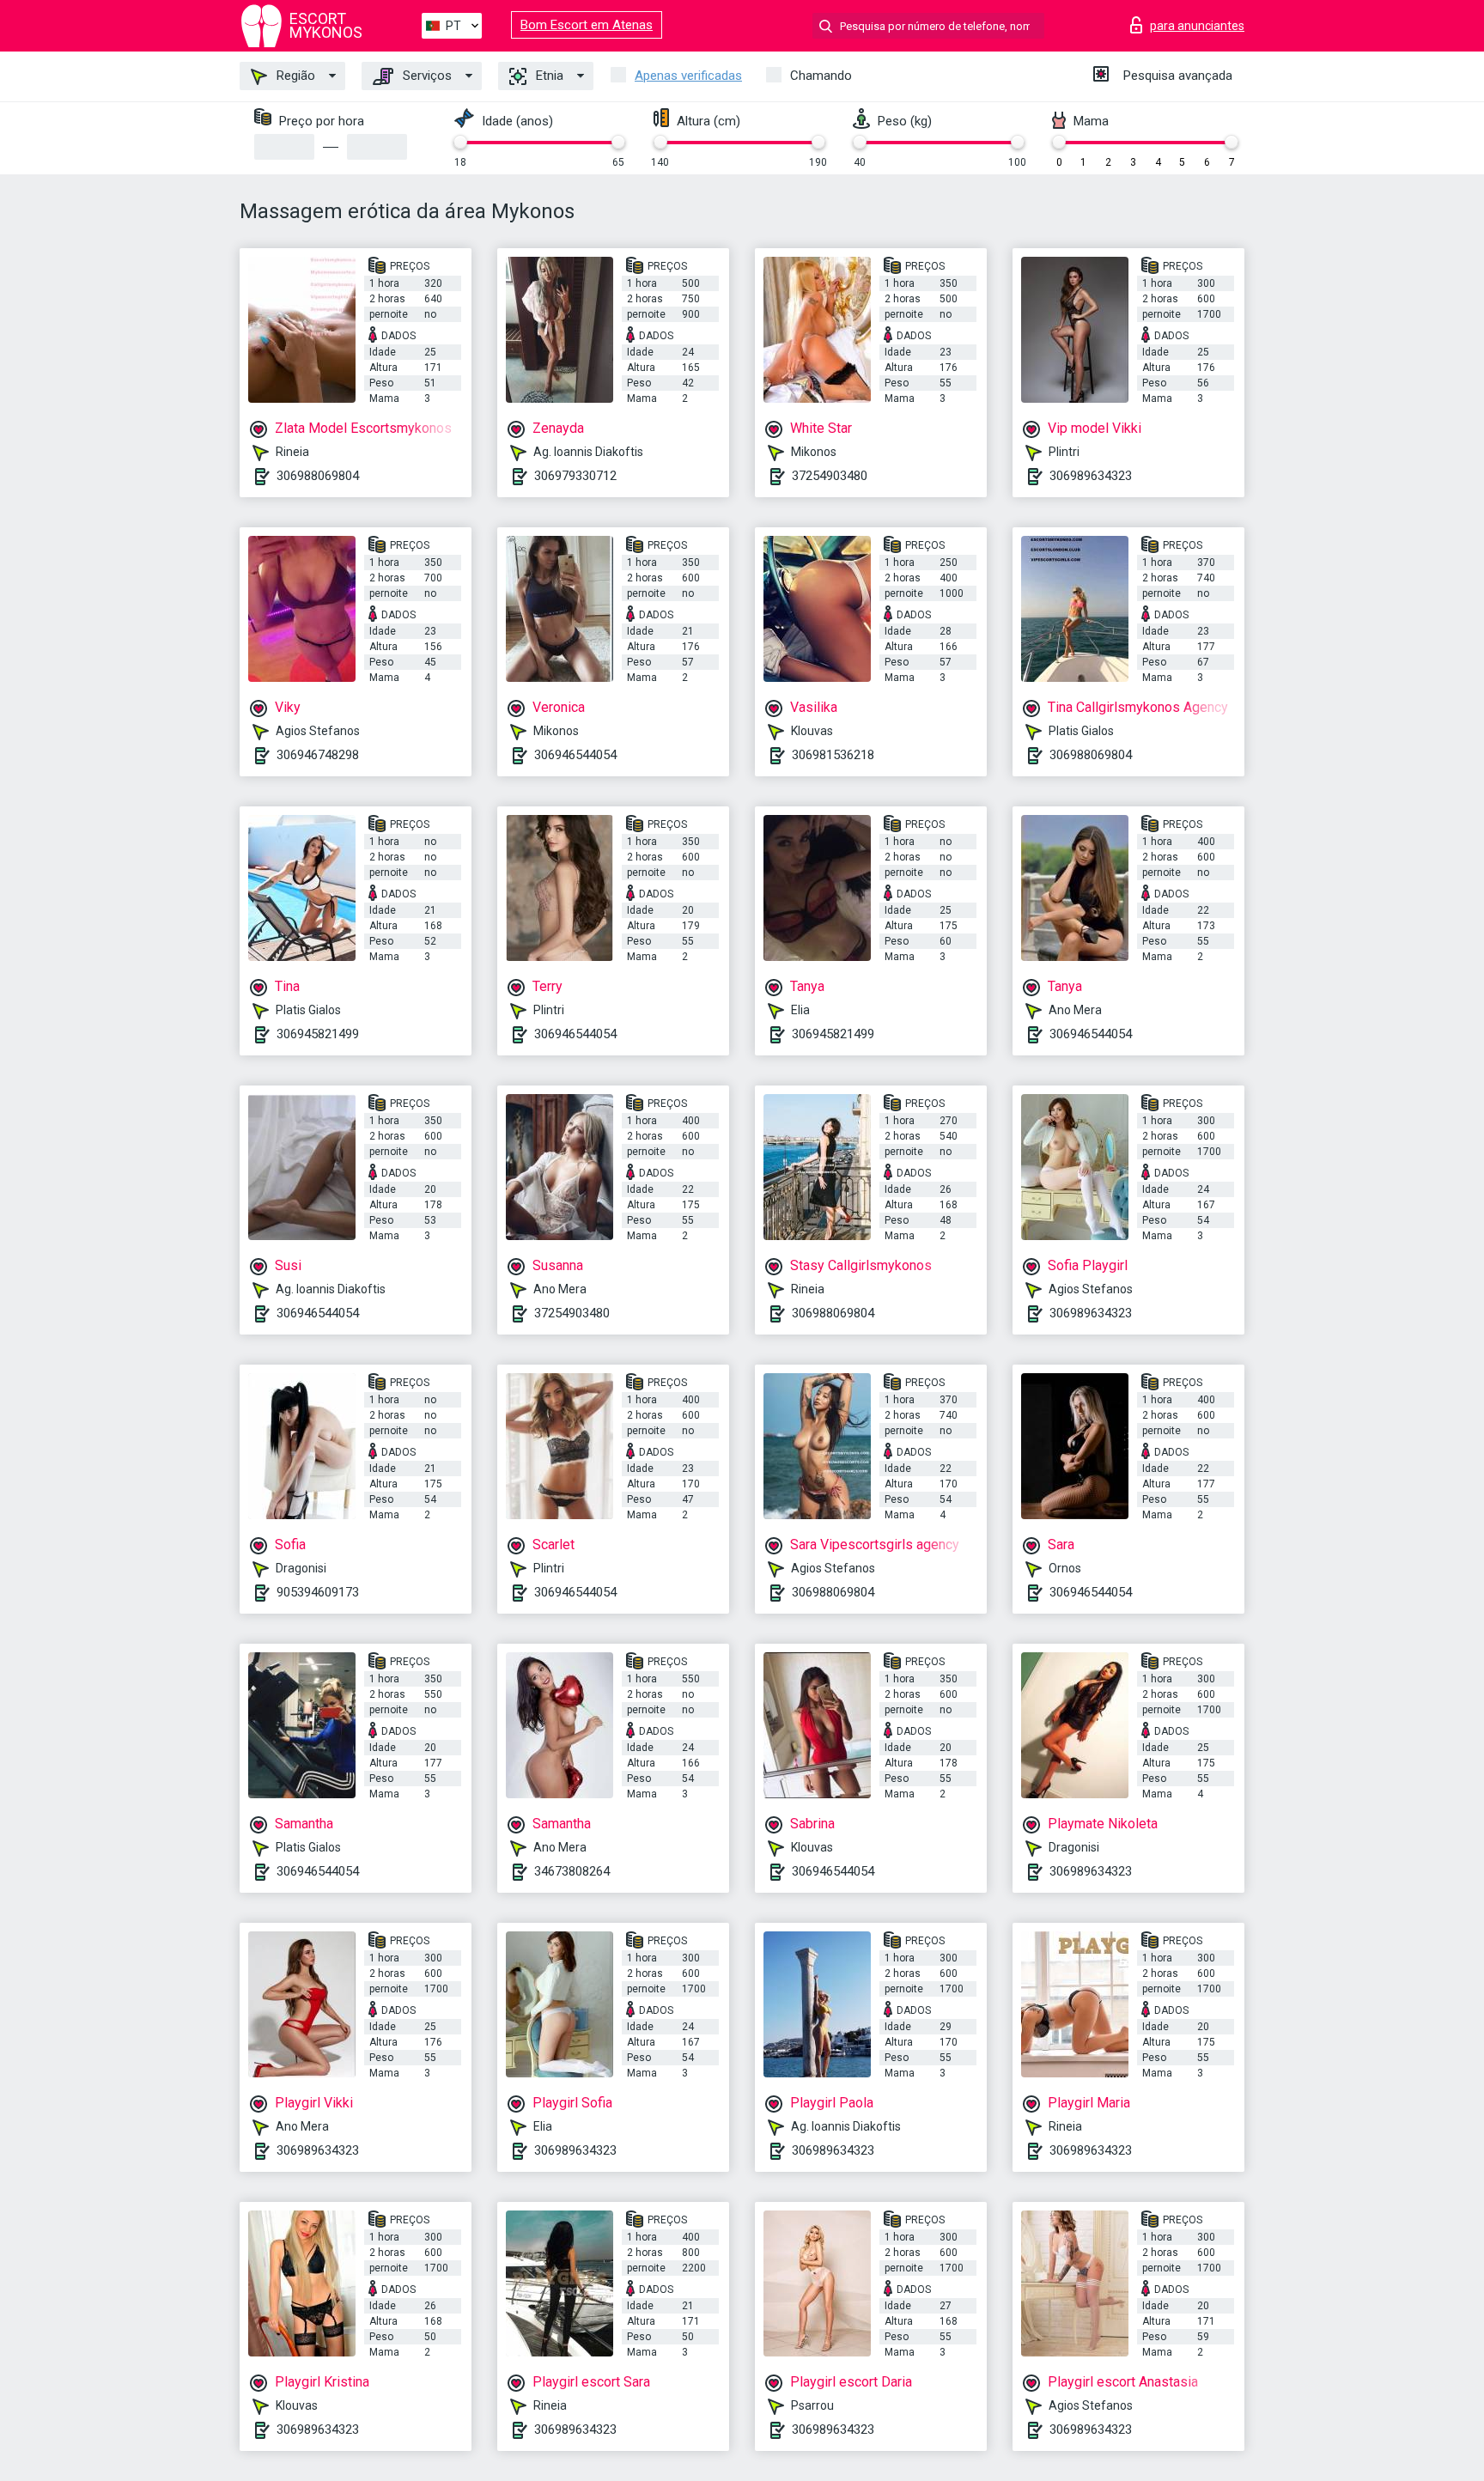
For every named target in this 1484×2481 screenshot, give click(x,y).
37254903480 (830, 476)
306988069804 (318, 476)
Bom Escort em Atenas (587, 25)
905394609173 (318, 1592)
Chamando (821, 76)
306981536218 (833, 755)
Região (294, 76)
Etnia (548, 76)
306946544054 (575, 755)
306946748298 (318, 755)
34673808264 (572, 1871)
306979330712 (575, 476)
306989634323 (1091, 476)
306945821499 (318, 1034)
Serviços (426, 76)
